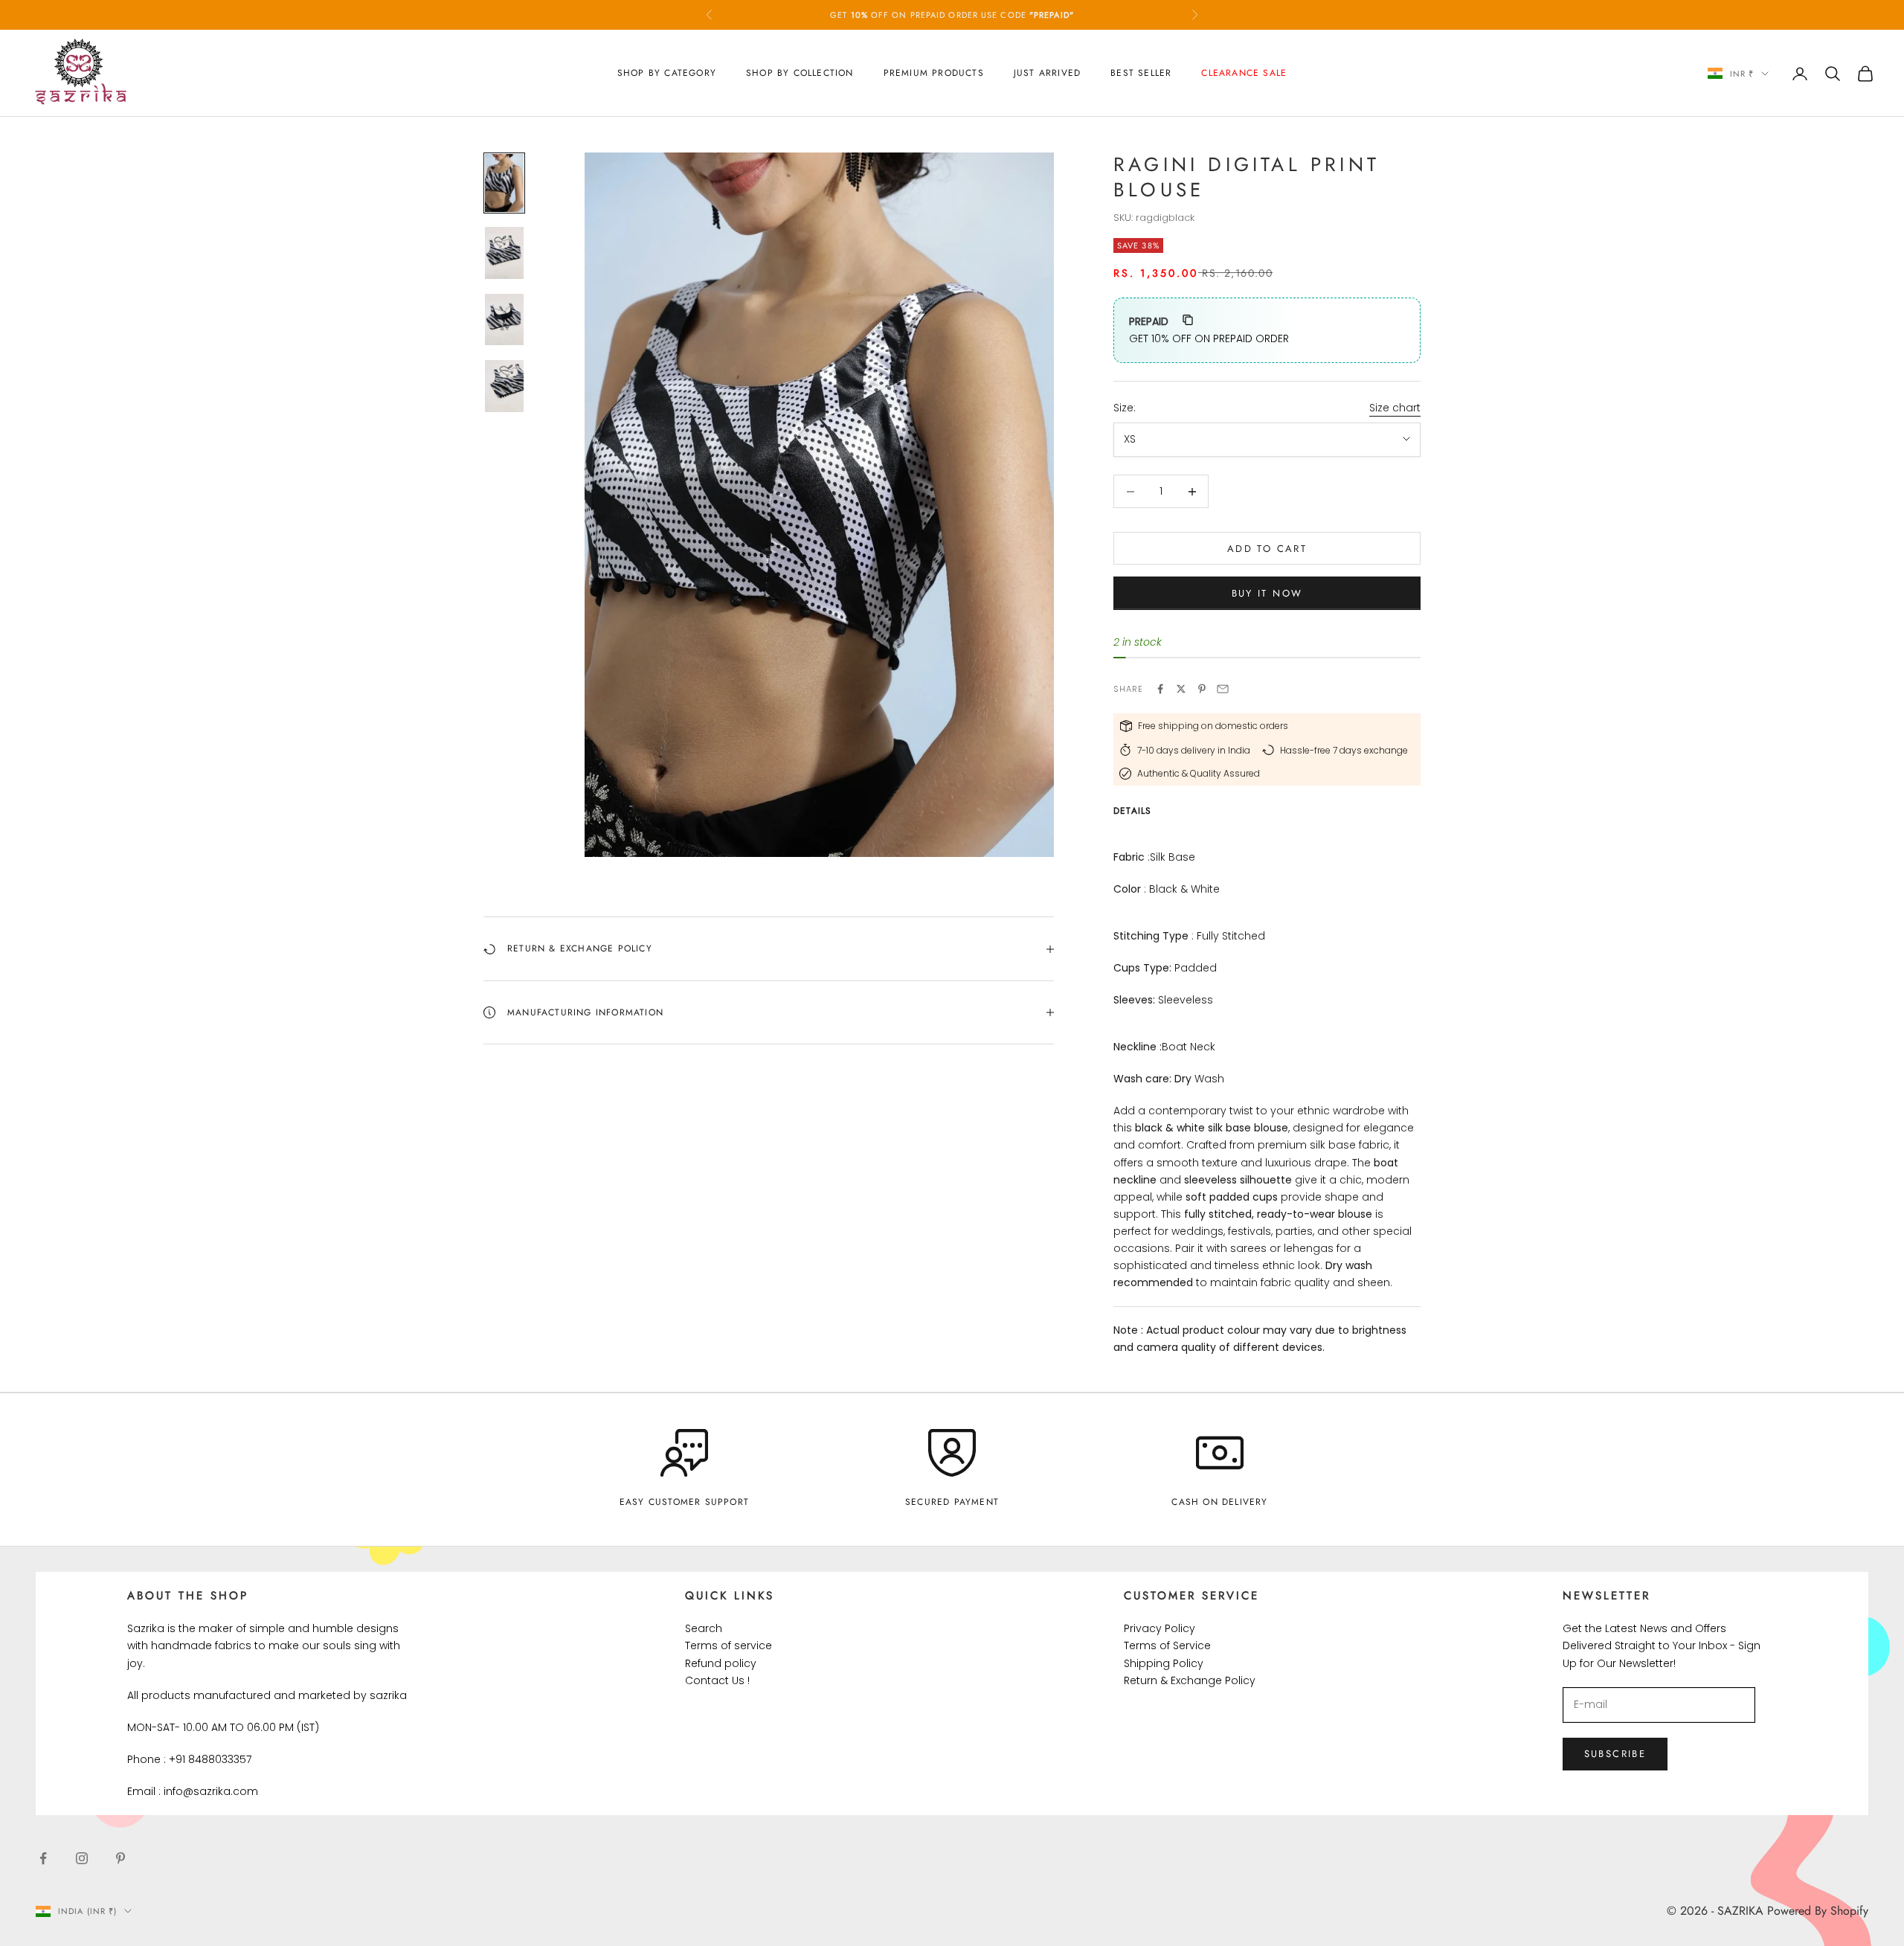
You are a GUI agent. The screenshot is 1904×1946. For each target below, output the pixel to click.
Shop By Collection (800, 73)
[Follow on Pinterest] (120, 1858)
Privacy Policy (1160, 1628)
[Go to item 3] (504, 320)
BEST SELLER (1141, 73)
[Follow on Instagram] (82, 1858)
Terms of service (729, 1645)
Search (704, 1628)
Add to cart (1267, 549)
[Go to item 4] (504, 386)
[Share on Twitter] (1181, 689)
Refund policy (721, 1663)
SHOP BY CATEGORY (667, 73)
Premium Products (934, 73)
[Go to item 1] (504, 183)
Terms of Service (1167, 1645)
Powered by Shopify (1818, 1911)
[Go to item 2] (504, 253)
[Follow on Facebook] (43, 1858)
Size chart (1395, 408)
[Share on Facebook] (1160, 689)
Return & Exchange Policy (1190, 1680)
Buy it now (1267, 593)
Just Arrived (1047, 73)
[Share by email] (1223, 689)
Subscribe (1615, 1754)
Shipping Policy (1164, 1663)
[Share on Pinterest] (1202, 689)
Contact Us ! (717, 1680)
